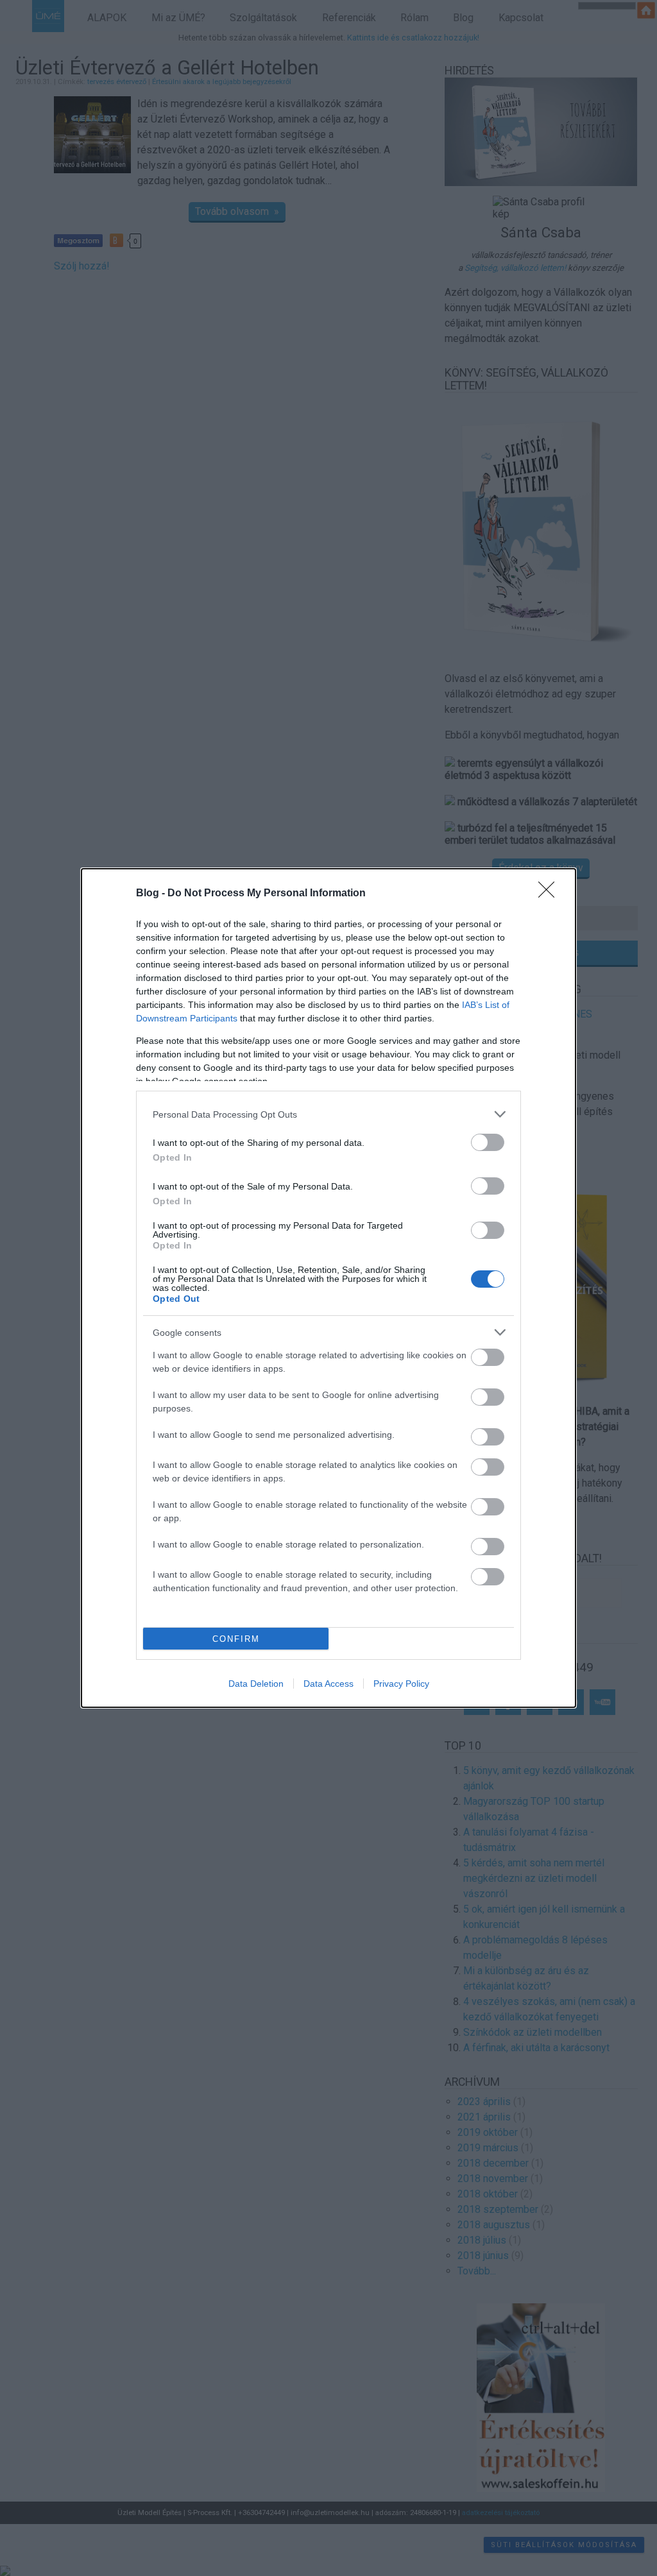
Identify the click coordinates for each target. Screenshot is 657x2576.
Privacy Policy (401, 1684)
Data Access (328, 1684)
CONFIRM (236, 1639)
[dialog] (328, 1288)
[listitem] (328, 1114)
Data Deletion (256, 1684)
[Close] (550, 894)
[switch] (488, 1142)
